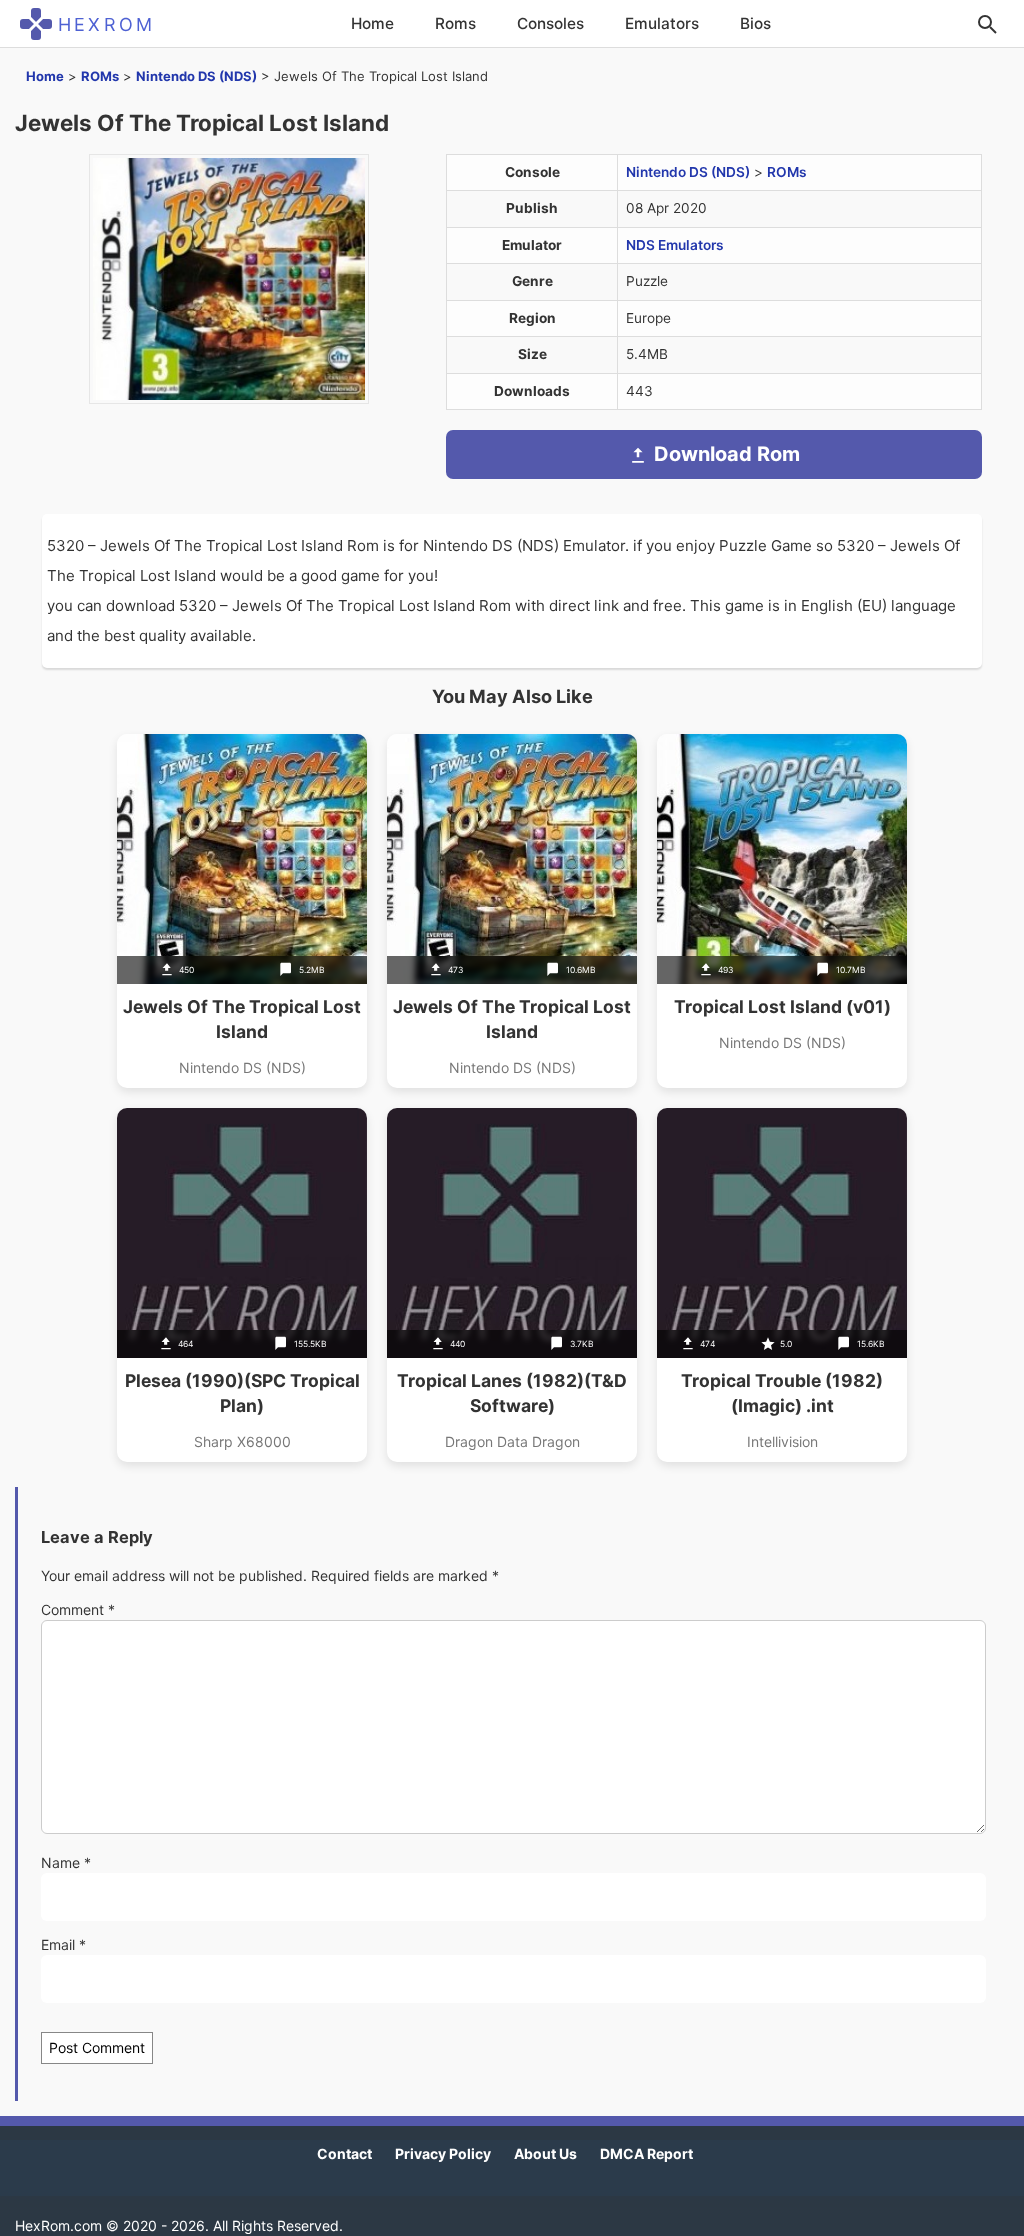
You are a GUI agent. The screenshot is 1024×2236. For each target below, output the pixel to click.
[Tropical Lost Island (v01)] (782, 911)
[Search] (987, 24)
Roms (455, 23)
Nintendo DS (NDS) (196, 76)
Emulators (662, 23)
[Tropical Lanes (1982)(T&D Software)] (512, 1285)
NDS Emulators (675, 245)
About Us (545, 2153)
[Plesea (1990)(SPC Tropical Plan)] (242, 1285)
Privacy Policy (443, 2153)
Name (66, 1862)
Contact (344, 2153)
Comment (78, 1609)
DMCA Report (646, 2153)
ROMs (100, 76)
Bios (755, 23)
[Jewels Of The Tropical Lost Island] (242, 911)
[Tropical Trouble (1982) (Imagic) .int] (782, 1285)
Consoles (550, 23)
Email (63, 1944)
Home (372, 23)
